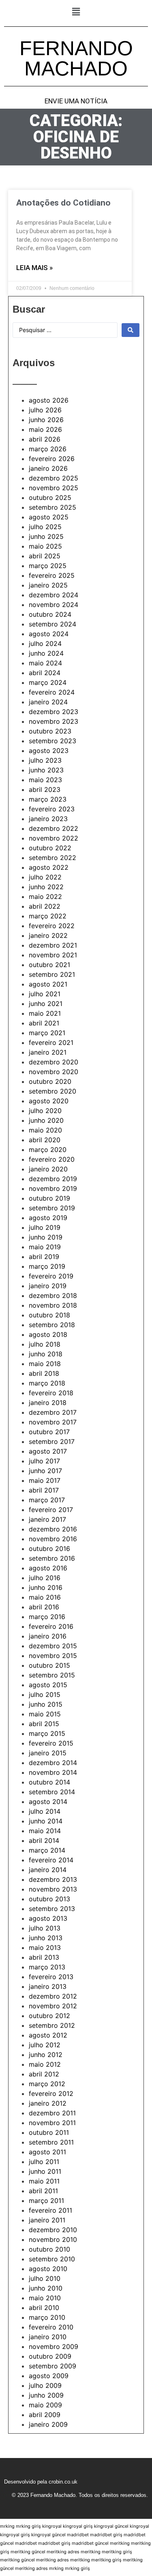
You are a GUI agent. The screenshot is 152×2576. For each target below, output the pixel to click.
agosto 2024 (49, 634)
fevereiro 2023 (52, 809)
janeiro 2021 (48, 1052)
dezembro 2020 (54, 1062)
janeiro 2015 (48, 1753)
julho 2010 (45, 2278)
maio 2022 (45, 897)
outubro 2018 (49, 1315)
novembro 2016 (53, 1539)
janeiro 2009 (48, 2424)
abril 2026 (45, 439)
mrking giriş (28, 2526)
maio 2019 (45, 1247)
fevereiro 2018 (51, 1393)
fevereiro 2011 (50, 2210)
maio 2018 (45, 1364)
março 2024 (48, 682)
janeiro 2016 (48, 1636)
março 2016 (47, 1617)
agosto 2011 (47, 2152)
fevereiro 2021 (51, 1042)
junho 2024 (46, 653)
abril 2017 (44, 1490)
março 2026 (48, 449)
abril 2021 (44, 1023)
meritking (120, 2543)
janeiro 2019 (48, 1286)
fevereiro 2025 (52, 575)
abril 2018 (44, 1373)
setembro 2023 (52, 741)
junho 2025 (46, 536)
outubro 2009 (50, 2356)
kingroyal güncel (111, 2526)
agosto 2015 (48, 1685)
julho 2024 (45, 643)
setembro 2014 (52, 1792)
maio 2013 (45, 1948)
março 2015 (47, 1733)
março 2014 (47, 1850)
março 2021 (47, 1033)
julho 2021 (45, 994)
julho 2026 (45, 410)
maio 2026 (45, 429)
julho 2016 (45, 1578)
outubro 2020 (50, 1081)
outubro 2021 (49, 965)
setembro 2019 (52, 1208)
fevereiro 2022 (52, 926)
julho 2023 (45, 760)
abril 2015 (44, 1724)
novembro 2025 (54, 488)
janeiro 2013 (48, 1986)
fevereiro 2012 (51, 2093)
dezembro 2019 (53, 1179)
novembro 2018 (53, 1305)
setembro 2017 (52, 1441)
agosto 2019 (48, 1218)
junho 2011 (45, 2171)
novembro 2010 (53, 2239)
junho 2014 (46, 1821)
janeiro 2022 (48, 935)
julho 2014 (45, 1811)
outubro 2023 (50, 731)
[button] (76, 12)
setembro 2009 (52, 2366)
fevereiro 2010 (51, 2327)
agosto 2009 (49, 2376)
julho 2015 (45, 1694)
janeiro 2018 (48, 1403)
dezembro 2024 (54, 595)
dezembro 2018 (53, 1296)
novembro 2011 (52, 2123)
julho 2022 (45, 877)
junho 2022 (46, 887)
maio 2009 (45, 2405)
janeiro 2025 (48, 585)
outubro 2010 (49, 2249)
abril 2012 (44, 2074)
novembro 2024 (54, 605)
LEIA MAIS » (34, 268)
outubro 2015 (49, 1665)
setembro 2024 (52, 624)
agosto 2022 (49, 867)
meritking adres (63, 2552)
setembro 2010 (52, 2259)
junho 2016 (46, 1587)
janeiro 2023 (48, 819)
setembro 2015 (52, 1675)
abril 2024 (45, 673)
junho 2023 (46, 770)
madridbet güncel (90, 2543)
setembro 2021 (52, 974)
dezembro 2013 (53, 1879)
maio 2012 (45, 2064)
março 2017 (47, 1500)
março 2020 (48, 1150)
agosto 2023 (49, 751)
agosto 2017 (48, 1451)
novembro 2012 (53, 2006)
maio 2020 (45, 1130)
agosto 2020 (49, 1101)
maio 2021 (45, 1013)
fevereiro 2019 (51, 1276)
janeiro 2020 (48, 1169)
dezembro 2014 (53, 1763)
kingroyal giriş (78, 2526)
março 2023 (48, 799)
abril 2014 (44, 1840)
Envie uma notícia (76, 101)
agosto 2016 (48, 1568)
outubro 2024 (50, 614)
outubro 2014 (49, 1782)
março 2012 (47, 2084)
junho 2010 (46, 2288)
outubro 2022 (50, 848)
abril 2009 (45, 2415)
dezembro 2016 (53, 1529)
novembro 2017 (53, 1422)
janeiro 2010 (48, 2337)
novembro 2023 (54, 721)
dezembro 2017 (53, 1412)
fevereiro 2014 (51, 1860)
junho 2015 (46, 1704)
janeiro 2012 (48, 2103)
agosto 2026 (49, 400)
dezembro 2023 (54, 712)
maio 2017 (45, 1480)
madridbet (78, 2535)
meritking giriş (117, 2552)
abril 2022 (45, 906)
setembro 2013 (52, 1909)
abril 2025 (45, 556)
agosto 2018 (48, 1334)
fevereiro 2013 (51, 1977)
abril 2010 (44, 2308)
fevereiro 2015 (51, 1743)
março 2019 (47, 1266)
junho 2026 (46, 420)
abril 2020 (45, 1140)
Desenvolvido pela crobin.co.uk (41, 2482)
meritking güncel (28, 2552)
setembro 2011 (51, 2142)
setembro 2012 (52, 2025)
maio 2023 (45, 780)
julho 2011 (44, 2162)
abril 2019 (44, 1257)
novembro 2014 (53, 1772)
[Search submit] (131, 330)
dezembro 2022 (54, 828)
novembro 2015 (53, 1656)
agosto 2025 (49, 517)
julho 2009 (45, 2385)
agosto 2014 (48, 1802)
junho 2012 (46, 2055)
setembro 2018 (52, 1325)
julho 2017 (44, 1461)
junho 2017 (45, 1471)
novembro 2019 (53, 1188)
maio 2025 (45, 546)
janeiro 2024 (48, 702)
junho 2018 (46, 1354)
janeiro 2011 (47, 2220)
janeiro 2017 (47, 1519)
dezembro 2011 (52, 2113)
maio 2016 (45, 1597)
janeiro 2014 (48, 1870)
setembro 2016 (52, 1558)
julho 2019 (45, 1227)
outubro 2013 (49, 1899)
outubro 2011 (49, 2132)
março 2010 (47, 2317)
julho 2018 (45, 1344)
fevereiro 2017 (51, 1510)
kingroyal (52, 2526)
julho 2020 (45, 1111)
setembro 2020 (52, 1091)
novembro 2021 (53, 955)
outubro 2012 (49, 2016)
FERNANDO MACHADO (76, 58)
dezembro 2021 (53, 945)
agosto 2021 (48, 984)
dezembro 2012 (53, 1996)
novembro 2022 (54, 838)
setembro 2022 (52, 858)
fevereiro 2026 (52, 459)
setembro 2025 (52, 507)
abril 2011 (43, 2191)
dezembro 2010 (53, 2230)
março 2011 (46, 2201)
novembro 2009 (54, 2346)
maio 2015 (45, 1714)
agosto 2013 (48, 1918)
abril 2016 (44, 1607)
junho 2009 (46, 2395)
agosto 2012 (48, 2035)
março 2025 (48, 566)
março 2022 (48, 916)
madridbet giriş (106, 2535)
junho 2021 (46, 1004)
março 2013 (47, 1967)
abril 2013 (44, 1957)
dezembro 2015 (53, 1646)
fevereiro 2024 (52, 692)
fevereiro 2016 (51, 1626)
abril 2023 (45, 789)
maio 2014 (45, 1831)
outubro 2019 (49, 1198)
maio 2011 (44, 2181)
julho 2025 (45, 527)
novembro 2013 (53, 1889)
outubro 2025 (50, 498)
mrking (7, 2526)
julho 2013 (45, 1928)
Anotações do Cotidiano (63, 203)
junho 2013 (46, 1938)
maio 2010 (45, 2298)
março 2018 (47, 1383)
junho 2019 (46, 1237)
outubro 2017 (49, 1432)
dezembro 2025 (54, 478)
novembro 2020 (54, 1072)
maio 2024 (45, 663)
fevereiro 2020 (52, 1159)
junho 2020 (46, 1120)
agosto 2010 (48, 2269)
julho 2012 (45, 2045)
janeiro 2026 (48, 468)
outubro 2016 (49, 1549)
